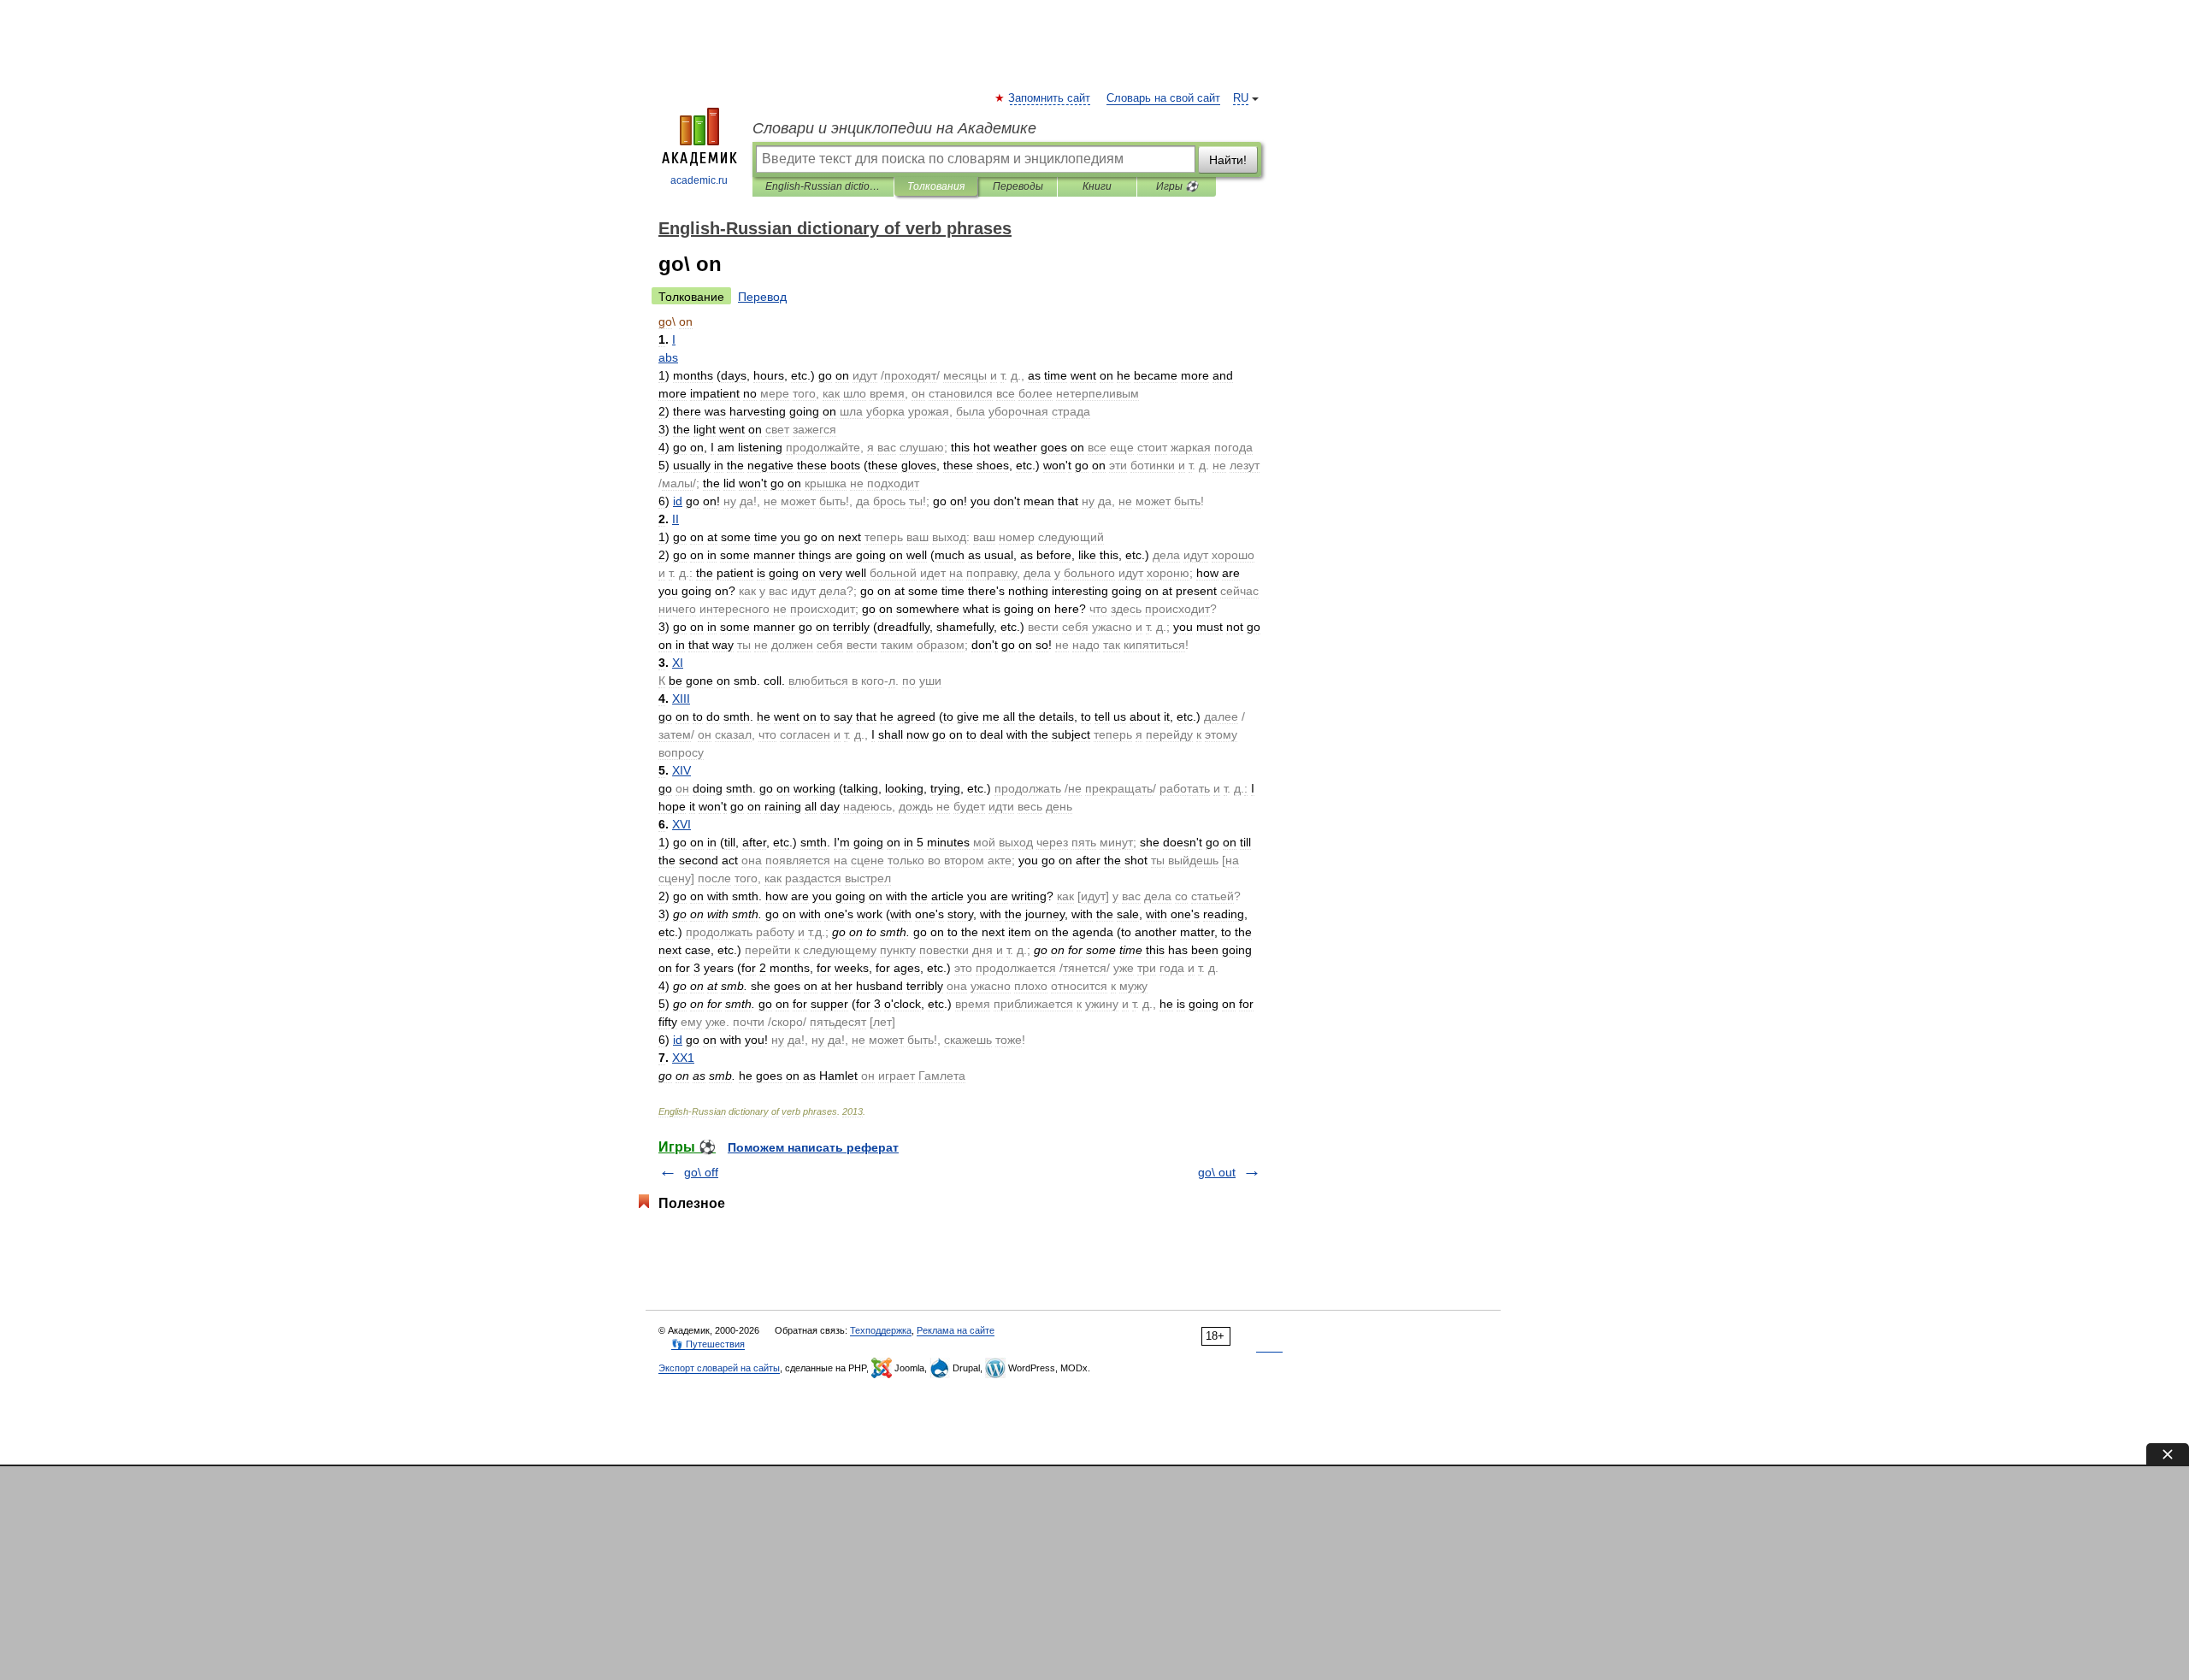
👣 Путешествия (708, 1344)
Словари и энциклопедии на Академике (894, 128)
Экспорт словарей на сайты (719, 1368)
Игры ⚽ (1177, 186)
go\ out (1217, 1172)
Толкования (936, 186)
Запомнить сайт (1050, 98)
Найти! (1228, 160)
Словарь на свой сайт (1163, 98)
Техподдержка (881, 1330)
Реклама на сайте (956, 1330)
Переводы (1018, 186)
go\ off (701, 1172)
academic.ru (699, 180)
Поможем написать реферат (813, 1147)
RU (1241, 98)
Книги (1097, 186)
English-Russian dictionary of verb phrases (823, 186)
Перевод (762, 297)
